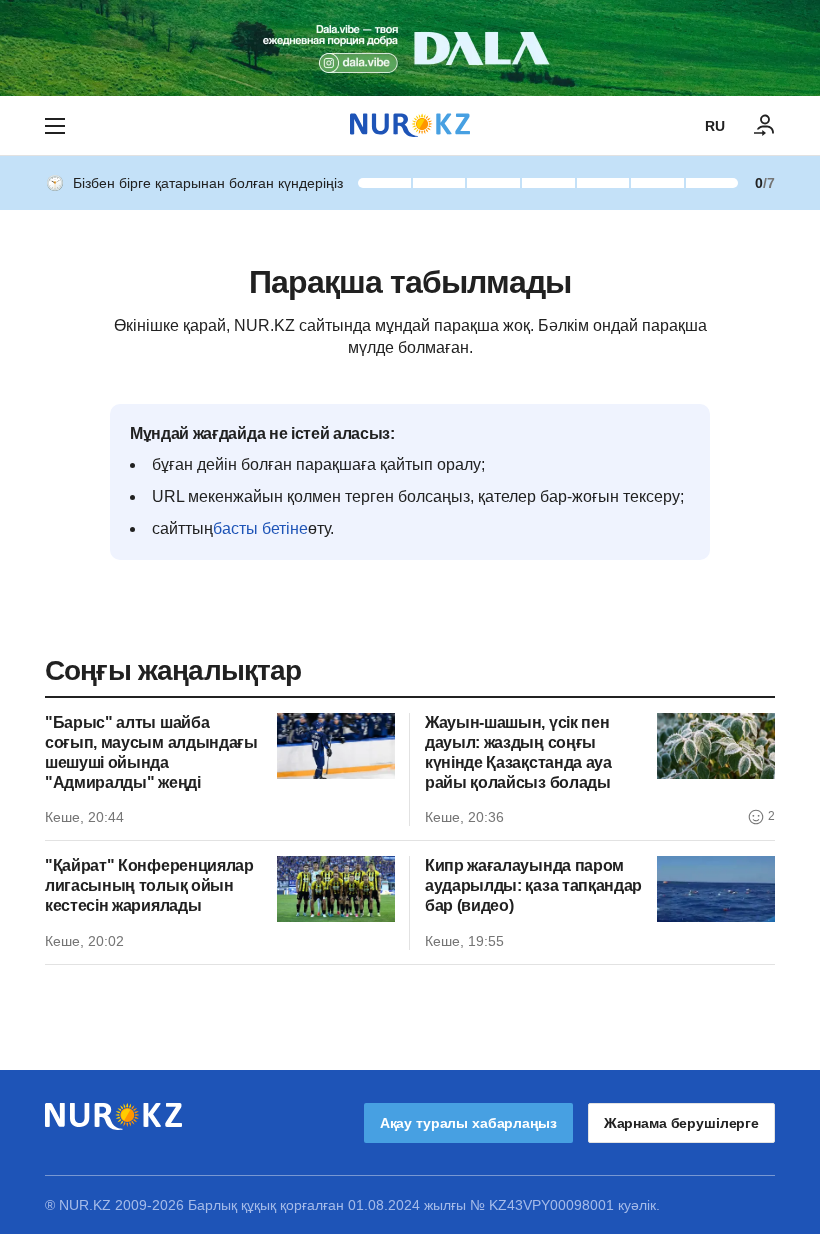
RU (715, 126)
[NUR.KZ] (410, 125)
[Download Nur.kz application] (410, 48)
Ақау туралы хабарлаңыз (468, 1123)
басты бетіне (260, 528)
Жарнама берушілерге (681, 1123)
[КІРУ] (765, 126)
